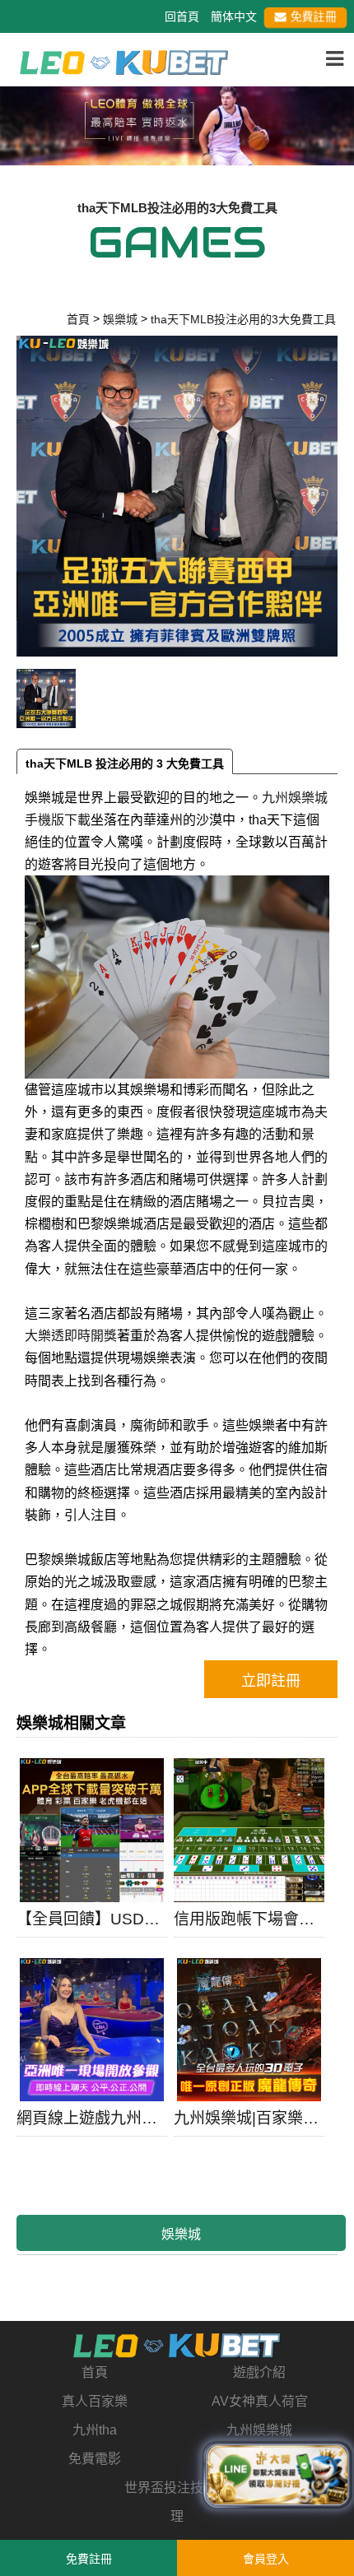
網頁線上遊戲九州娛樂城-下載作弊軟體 (92, 2118)
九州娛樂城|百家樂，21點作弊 (249, 2118)
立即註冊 (271, 1681)
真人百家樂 (95, 2401)
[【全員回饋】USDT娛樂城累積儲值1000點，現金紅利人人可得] (92, 1830)
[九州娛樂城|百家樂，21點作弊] (249, 2030)
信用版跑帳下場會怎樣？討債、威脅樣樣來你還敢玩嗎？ (249, 1919)
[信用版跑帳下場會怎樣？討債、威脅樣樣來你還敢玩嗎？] (249, 1830)
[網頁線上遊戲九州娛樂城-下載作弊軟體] (92, 2030)
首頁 (95, 2372)
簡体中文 (234, 16)
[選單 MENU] (335, 59)
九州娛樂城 (259, 2430)
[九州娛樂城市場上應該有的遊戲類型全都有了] (124, 61)
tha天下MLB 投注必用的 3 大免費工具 (125, 764)
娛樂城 (181, 2234)
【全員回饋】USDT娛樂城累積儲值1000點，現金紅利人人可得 (92, 1919)
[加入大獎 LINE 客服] (277, 2476)
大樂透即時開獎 (71, 1336)
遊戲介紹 (259, 2372)
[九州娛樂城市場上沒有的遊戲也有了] (177, 2346)
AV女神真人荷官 (260, 2401)
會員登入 (266, 2559)
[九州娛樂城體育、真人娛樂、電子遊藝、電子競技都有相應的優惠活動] (177, 123)
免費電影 (95, 2459)
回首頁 (182, 16)
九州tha (95, 2430)
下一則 (335, 136)
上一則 (19, 136)
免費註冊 (314, 16)
